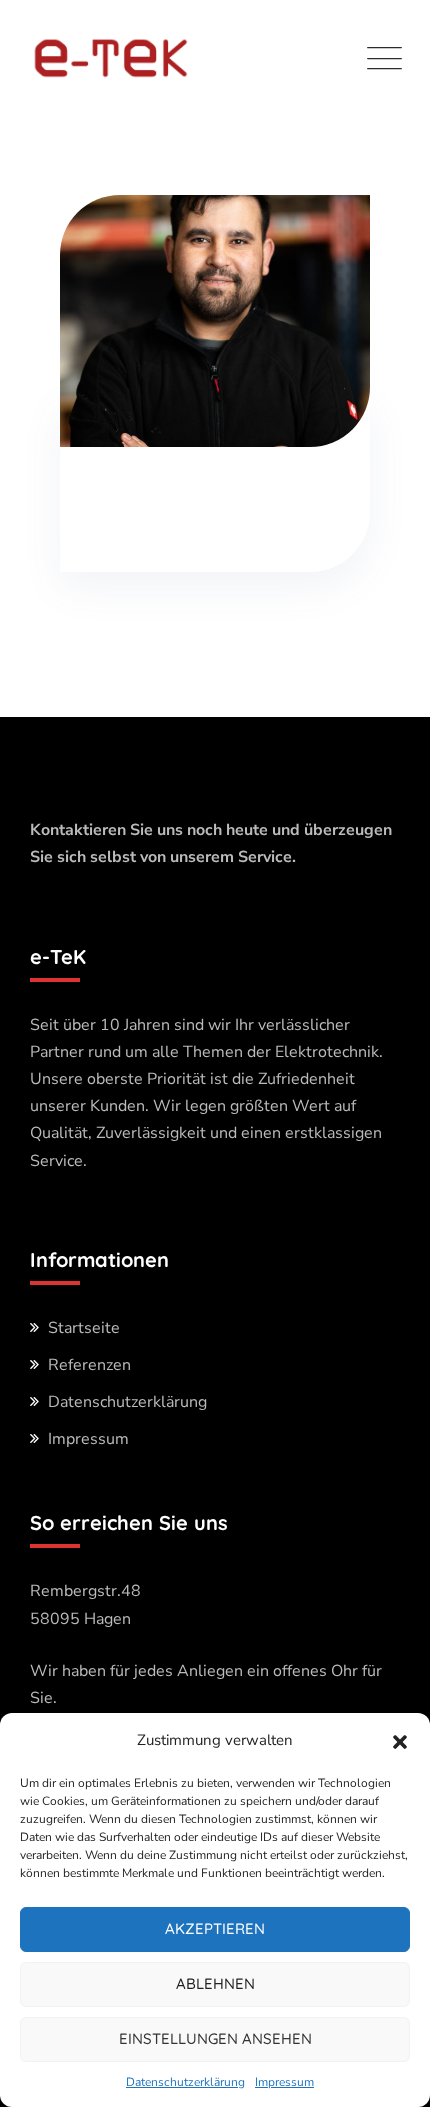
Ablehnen (215, 1983)
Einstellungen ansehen (215, 2038)
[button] (400, 1741)
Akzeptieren (215, 1928)
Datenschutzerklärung (185, 2082)
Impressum (284, 2082)
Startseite (84, 1328)
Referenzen (89, 1365)
